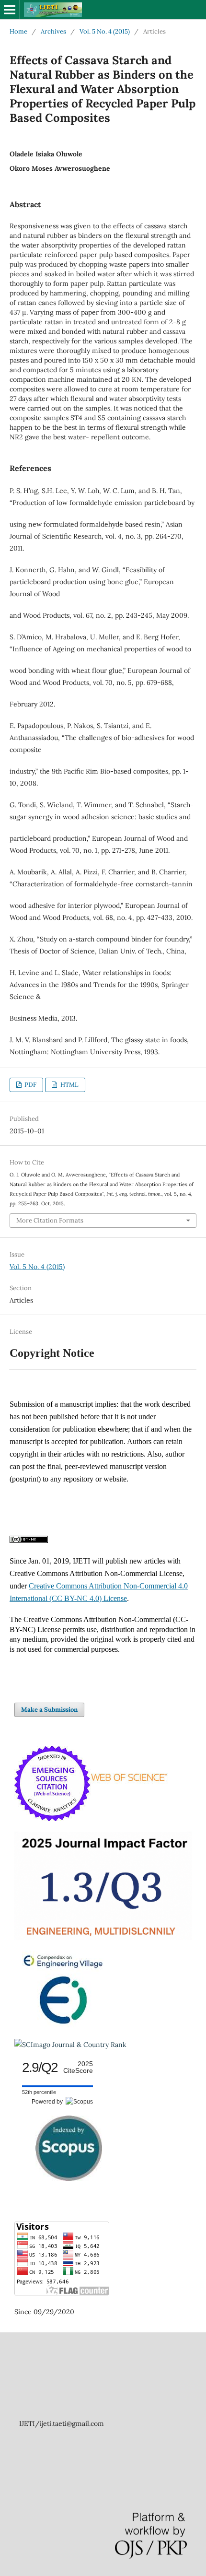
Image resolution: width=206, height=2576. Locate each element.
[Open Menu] (10, 10)
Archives (53, 31)
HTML (69, 1085)
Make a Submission (49, 1710)
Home (18, 31)
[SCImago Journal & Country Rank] (70, 2045)
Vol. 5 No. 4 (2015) (105, 31)
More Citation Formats (50, 1220)
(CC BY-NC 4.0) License (88, 1598)
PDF (30, 1085)
